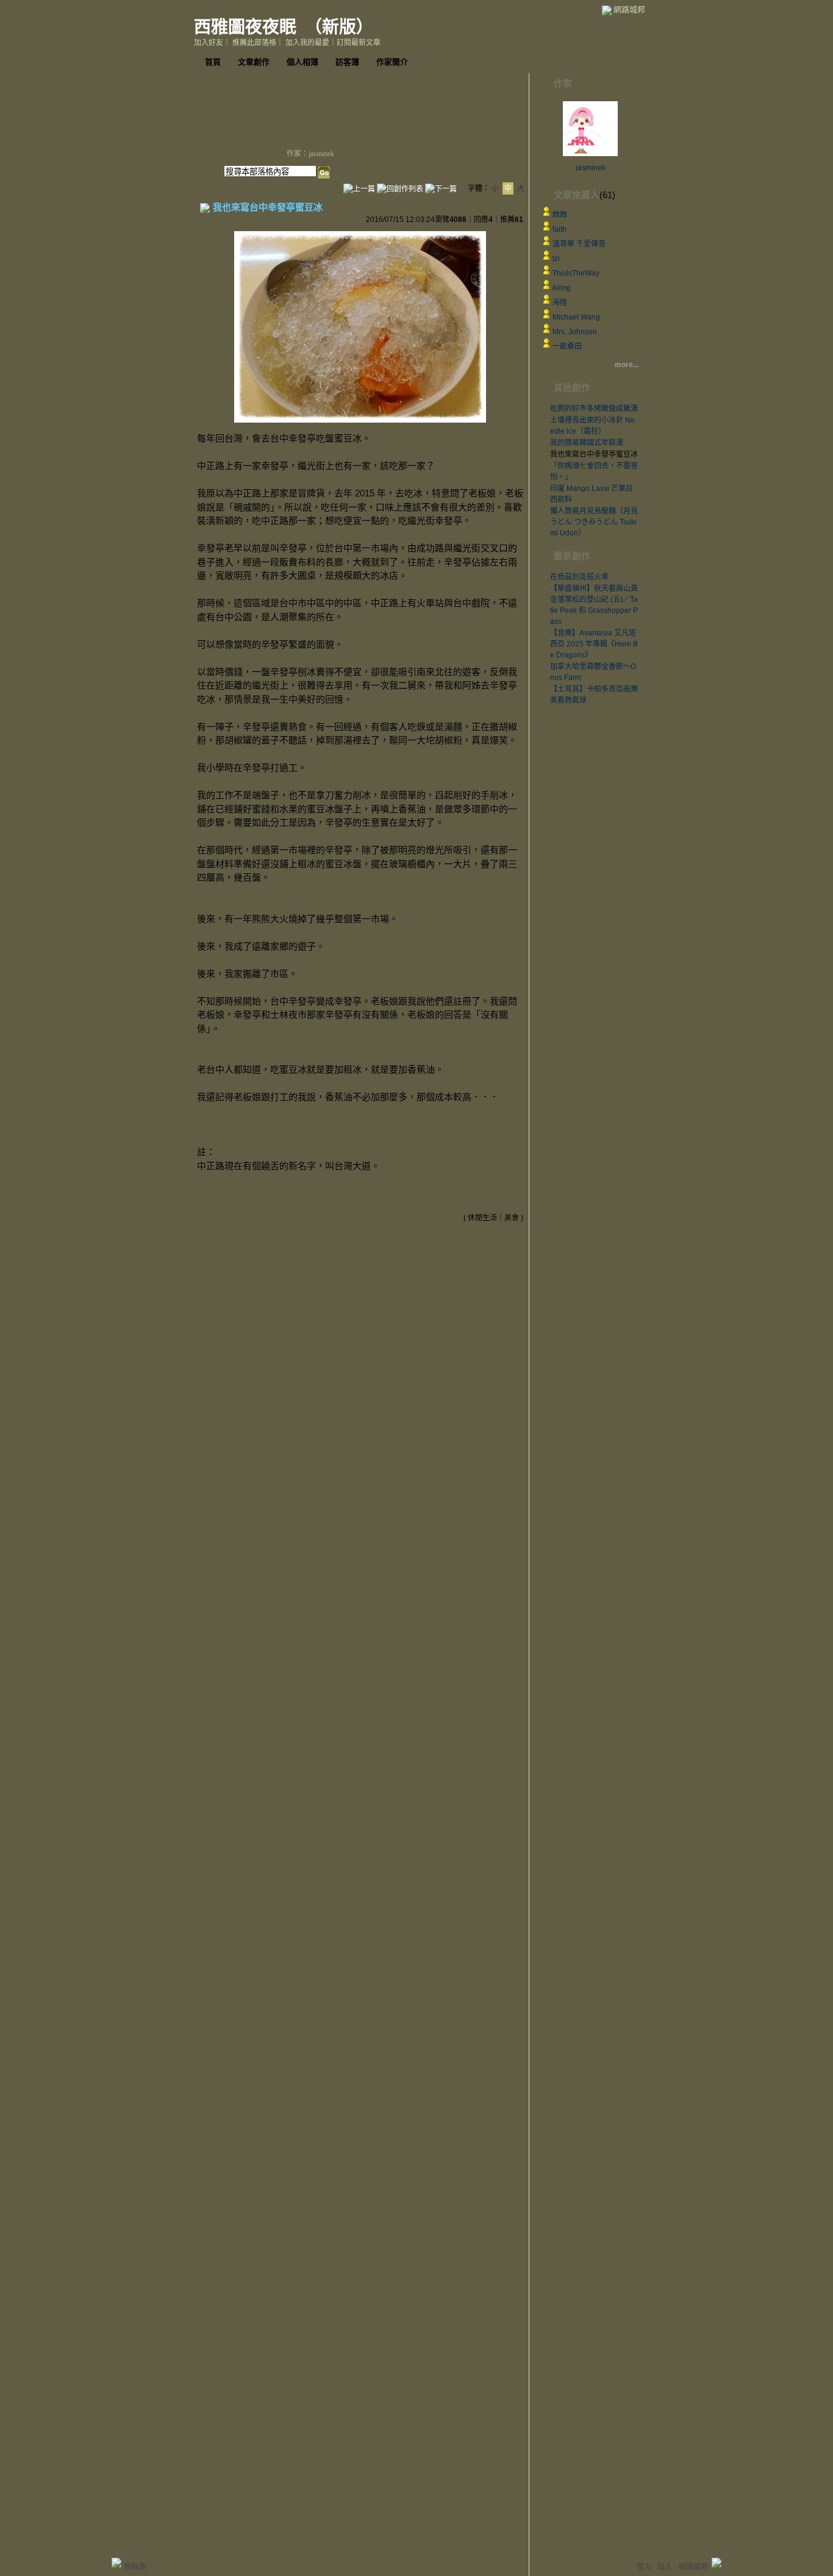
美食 (512, 1218)
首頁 (213, 62)
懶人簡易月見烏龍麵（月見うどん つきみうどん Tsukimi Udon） (594, 522)
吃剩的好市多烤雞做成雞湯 (594, 409)
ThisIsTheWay (576, 273)
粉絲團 (135, 2567)
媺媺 (560, 215)
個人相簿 (302, 62)
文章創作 (254, 62)
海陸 (560, 302)
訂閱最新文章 (359, 43)
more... (627, 365)
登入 (644, 2567)
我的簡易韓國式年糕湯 (587, 443)
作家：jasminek (310, 154)
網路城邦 (629, 9)
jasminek (591, 168)
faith (560, 229)
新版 (339, 27)
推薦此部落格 (254, 43)
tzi (556, 259)
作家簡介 (392, 62)
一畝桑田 (567, 346)
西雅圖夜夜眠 (245, 27)
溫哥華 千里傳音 (579, 244)
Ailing (561, 288)
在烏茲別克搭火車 (579, 577)
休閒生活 (482, 1218)
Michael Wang (576, 317)
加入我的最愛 (307, 43)
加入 (665, 2567)
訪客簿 (347, 62)
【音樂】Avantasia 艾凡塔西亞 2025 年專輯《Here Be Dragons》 (594, 644)
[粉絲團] (116, 2563)
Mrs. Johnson (575, 332)
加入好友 (209, 43)
